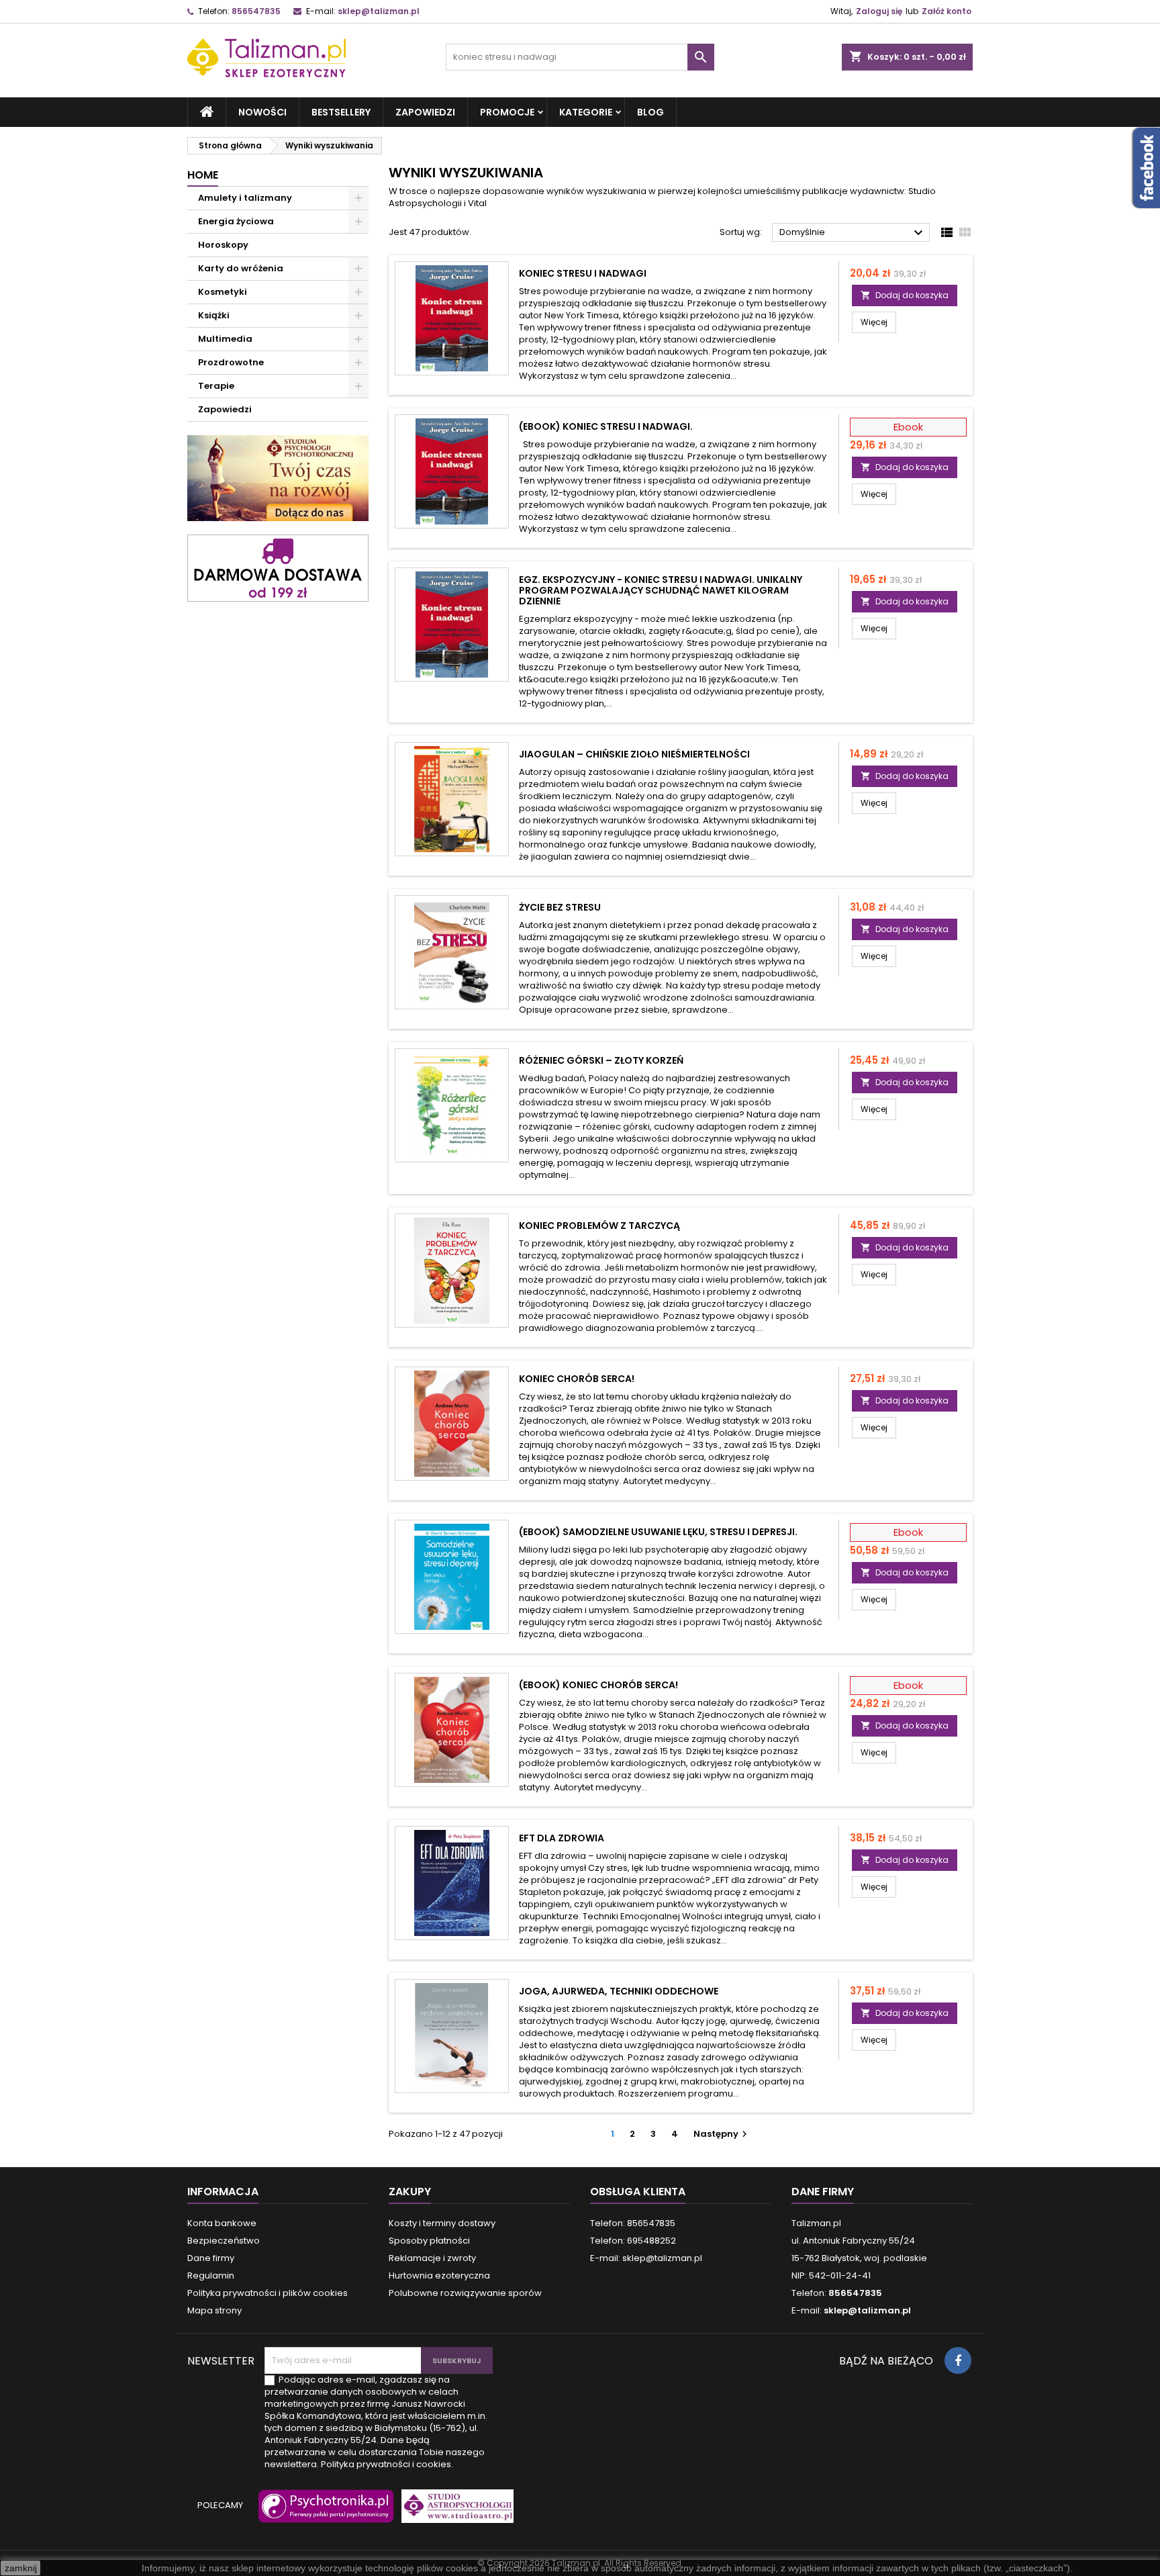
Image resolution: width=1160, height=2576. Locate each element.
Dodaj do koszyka (905, 295)
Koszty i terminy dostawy (442, 2223)
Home (203, 175)
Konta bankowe (222, 2223)
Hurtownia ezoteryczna (439, 2275)
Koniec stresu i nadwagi (583, 273)
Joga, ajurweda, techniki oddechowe (619, 1991)
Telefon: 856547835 (633, 2223)
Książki (214, 315)
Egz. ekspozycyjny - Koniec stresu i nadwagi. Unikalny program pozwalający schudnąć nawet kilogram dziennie (661, 590)
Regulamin (211, 2275)
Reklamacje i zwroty (432, 2258)
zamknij (21, 2568)
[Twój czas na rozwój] (278, 478)
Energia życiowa (236, 221)
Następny (722, 2134)
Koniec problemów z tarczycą (599, 1226)
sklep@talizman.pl (379, 11)
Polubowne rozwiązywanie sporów (465, 2293)
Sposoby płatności (429, 2241)
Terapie (216, 386)
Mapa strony (214, 2310)
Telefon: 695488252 (633, 2241)
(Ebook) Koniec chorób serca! (598, 1685)
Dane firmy (211, 2258)
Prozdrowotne (231, 362)
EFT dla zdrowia (562, 1838)
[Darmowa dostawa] (278, 567)
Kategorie (586, 112)
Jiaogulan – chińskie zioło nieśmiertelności (634, 754)
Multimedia (225, 339)
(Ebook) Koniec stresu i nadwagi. (606, 426)
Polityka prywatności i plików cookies (268, 2293)
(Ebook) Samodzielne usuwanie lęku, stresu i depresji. (658, 1532)
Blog (650, 112)
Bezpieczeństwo (224, 2241)
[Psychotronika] (324, 2513)
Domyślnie (853, 233)
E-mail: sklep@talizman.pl (646, 2258)
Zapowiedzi (425, 112)
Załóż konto (947, 11)
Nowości (262, 112)
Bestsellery (341, 112)
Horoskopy (223, 245)
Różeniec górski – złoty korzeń (601, 1060)
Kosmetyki (223, 292)
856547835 (256, 11)
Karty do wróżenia (241, 268)
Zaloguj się (879, 11)
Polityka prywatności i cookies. (387, 2464)
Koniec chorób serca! (577, 1379)
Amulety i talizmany (245, 198)
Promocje (507, 112)
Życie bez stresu (560, 907)
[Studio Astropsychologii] (454, 2513)
